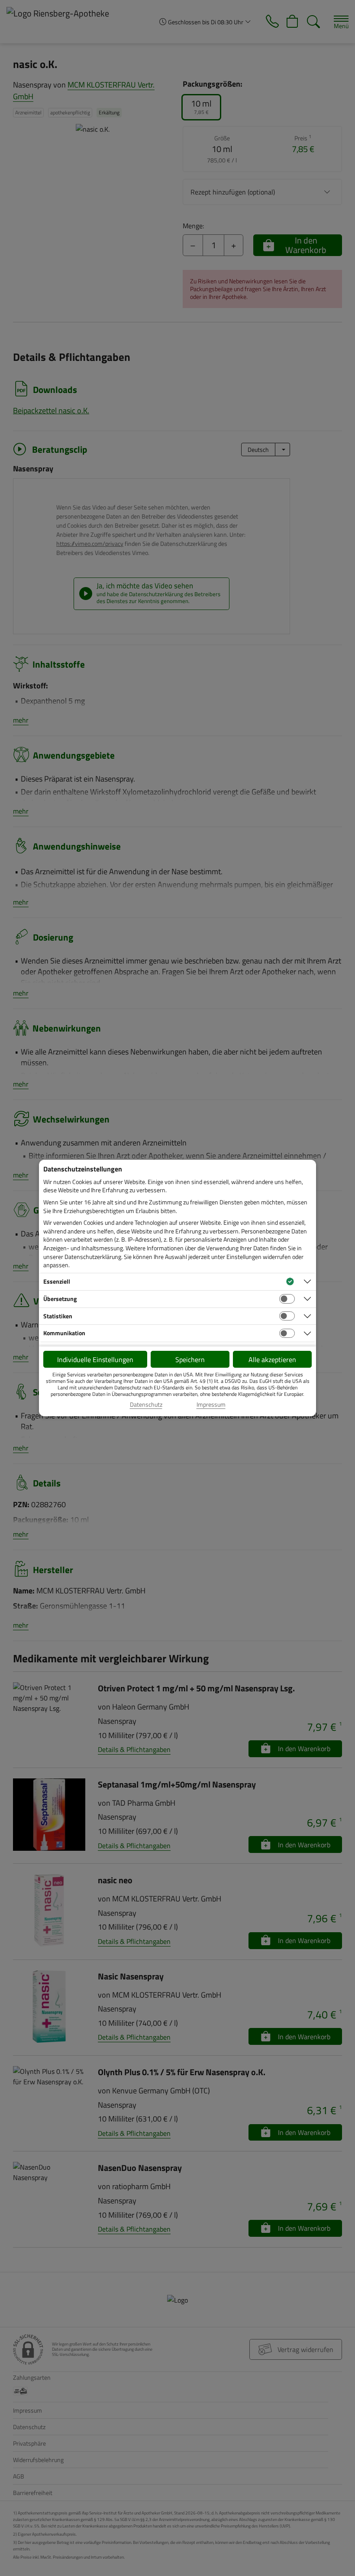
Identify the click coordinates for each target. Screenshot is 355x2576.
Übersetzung (60, 1299)
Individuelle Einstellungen (95, 1359)
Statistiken (58, 1316)
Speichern (190, 1359)
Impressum (211, 1405)
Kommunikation (64, 1333)
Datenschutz (146, 1405)
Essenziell (57, 1281)
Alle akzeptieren (272, 1359)
